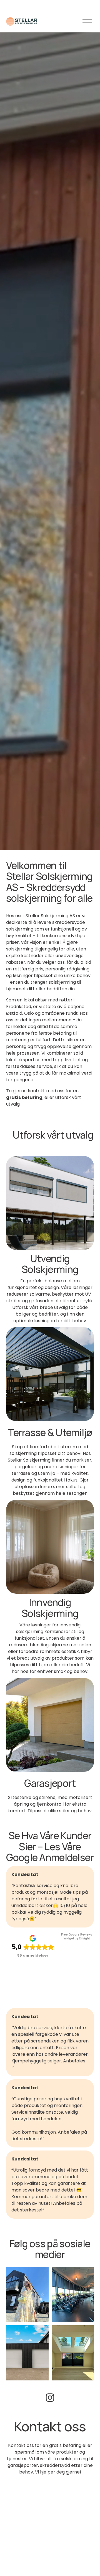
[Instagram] (50, 2398)
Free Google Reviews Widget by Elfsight (77, 1937)
